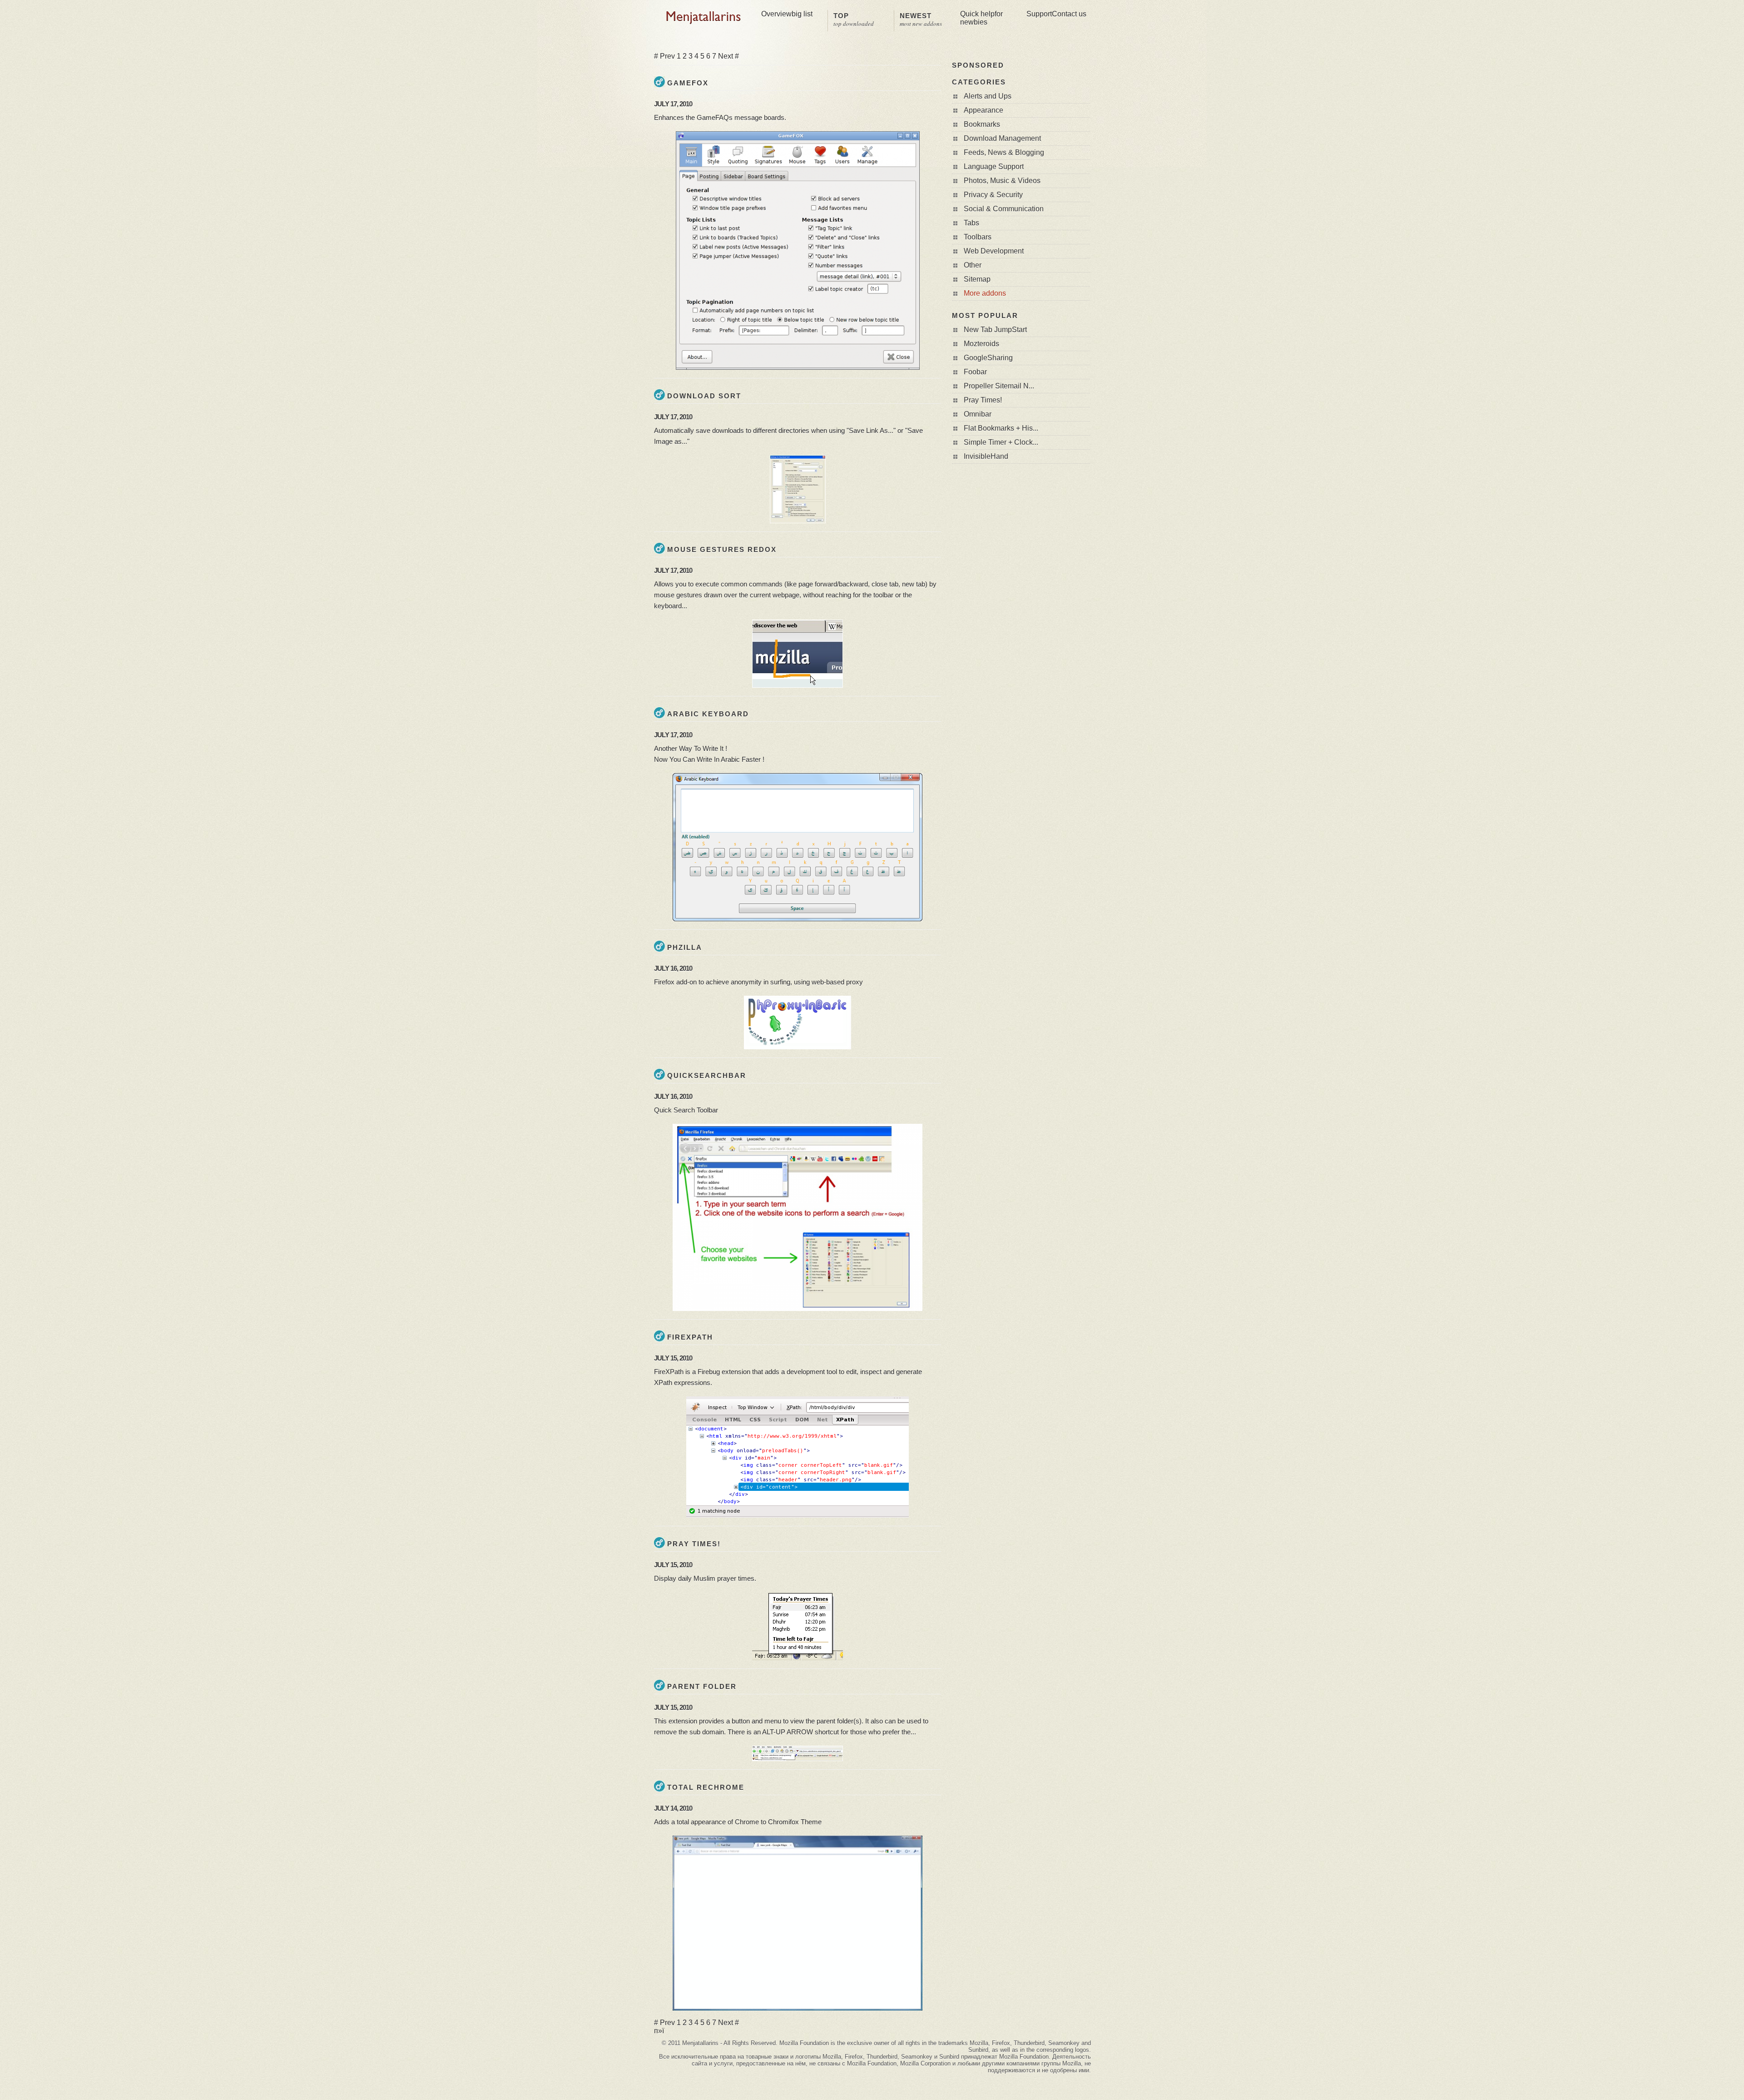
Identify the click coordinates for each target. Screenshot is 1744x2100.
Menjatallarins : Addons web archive (704, 18)
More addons (985, 293)
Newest (921, 20)
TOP (854, 20)
